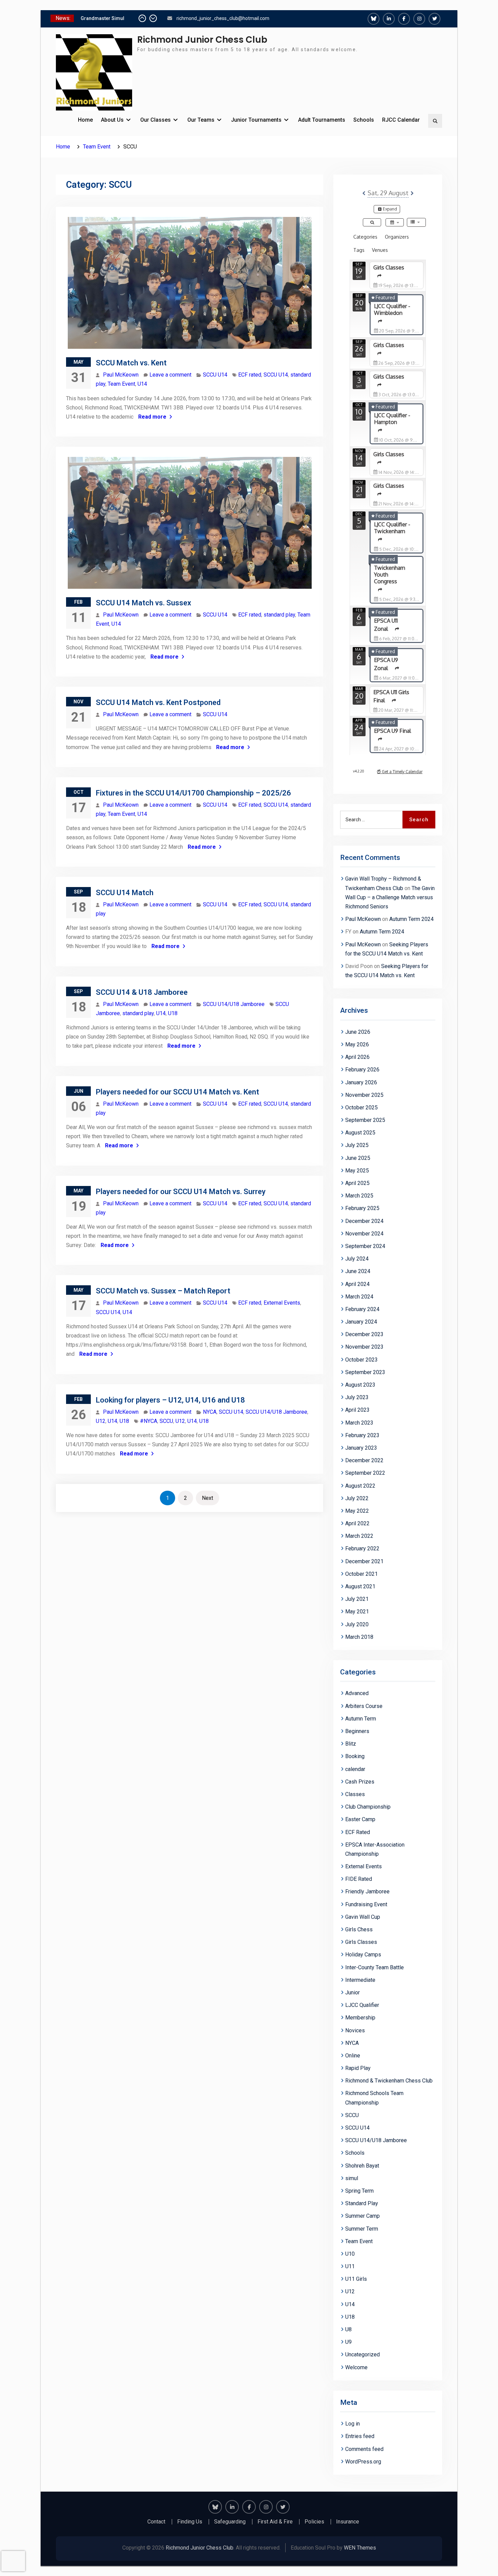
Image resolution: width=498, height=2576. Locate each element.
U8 (348, 2329)
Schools (364, 120)
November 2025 (364, 1095)
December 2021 (364, 1561)
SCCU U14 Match (125, 893)
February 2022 (362, 1548)
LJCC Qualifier (362, 2005)
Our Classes (155, 120)
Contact (156, 2522)
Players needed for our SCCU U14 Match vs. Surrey (181, 1192)
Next (207, 1498)
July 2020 (357, 1624)
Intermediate (360, 1980)
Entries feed (360, 2436)
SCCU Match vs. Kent (131, 363)
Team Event (121, 384)
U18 (173, 1013)
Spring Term (359, 2191)
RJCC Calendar (401, 120)
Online (353, 2056)
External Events (282, 1303)
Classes (355, 1794)
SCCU (166, 1421)
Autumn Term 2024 (411, 919)
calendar (355, 1769)
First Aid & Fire (275, 2522)
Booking (355, 1756)
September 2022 (365, 1473)
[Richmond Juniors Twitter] (434, 19)
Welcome (356, 2367)
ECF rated (250, 375)
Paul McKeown (121, 375)
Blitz (351, 1744)
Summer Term (362, 2229)
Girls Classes (361, 1942)
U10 (350, 2254)
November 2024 (364, 1234)
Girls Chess (359, 1929)
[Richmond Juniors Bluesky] (373, 19)
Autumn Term (361, 1719)
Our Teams (201, 120)
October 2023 (361, 1360)
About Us (112, 120)
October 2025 (361, 1108)
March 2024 (359, 1297)
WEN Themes (360, 2548)
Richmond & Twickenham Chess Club (389, 2081)
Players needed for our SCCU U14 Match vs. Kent (178, 1092)
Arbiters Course (364, 1706)
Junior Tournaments (256, 120)
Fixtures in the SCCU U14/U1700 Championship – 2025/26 (193, 793)
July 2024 (357, 1259)
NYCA (210, 1412)
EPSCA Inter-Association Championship (375, 1849)
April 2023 (357, 1410)
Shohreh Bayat (362, 2166)
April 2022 (357, 1523)
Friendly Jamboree (367, 1891)
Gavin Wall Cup (363, 1917)
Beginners (357, 1731)
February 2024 (362, 1309)
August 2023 (360, 1385)
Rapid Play (358, 2068)
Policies (314, 2522)
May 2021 (357, 1612)
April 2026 (357, 1057)
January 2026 (361, 1082)
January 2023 (361, 1448)
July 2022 (357, 1498)
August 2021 (360, 1586)
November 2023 (364, 1347)
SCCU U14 (215, 375)
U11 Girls (356, 2279)
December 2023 (364, 1334)
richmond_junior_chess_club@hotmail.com (223, 18)
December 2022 (364, 1460)
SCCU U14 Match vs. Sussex (143, 603)
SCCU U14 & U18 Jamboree (142, 992)
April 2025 (357, 1183)
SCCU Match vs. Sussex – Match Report (163, 1291)
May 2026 (357, 1044)
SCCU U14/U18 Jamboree (234, 1004)
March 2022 (359, 1536)
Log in (352, 2424)
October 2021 (361, 1574)
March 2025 (359, 1196)
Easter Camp (360, 1819)
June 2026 (358, 1032)
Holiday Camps (363, 1955)
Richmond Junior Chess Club (202, 40)
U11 (350, 2266)
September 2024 (365, 1246)
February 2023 (362, 1435)
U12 (101, 1421)
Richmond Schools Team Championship (374, 2098)
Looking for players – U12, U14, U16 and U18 (170, 1400)
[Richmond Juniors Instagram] (419, 19)
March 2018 (359, 1637)
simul (352, 2178)
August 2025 (360, 1133)
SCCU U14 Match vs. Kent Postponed (158, 702)
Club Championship (368, 1807)
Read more (152, 417)
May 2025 (357, 1171)
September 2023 (365, 1372)
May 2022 (357, 1511)
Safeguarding (230, 2522)
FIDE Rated (359, 1879)
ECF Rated (358, 1832)
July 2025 (357, 1145)
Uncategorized (362, 2354)
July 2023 (357, 1397)
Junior (352, 1993)
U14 (142, 384)
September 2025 (365, 1120)
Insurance (348, 2522)
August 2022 (360, 1486)
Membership (360, 2018)
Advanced (357, 1693)
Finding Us (190, 2522)
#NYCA (149, 1421)
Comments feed (364, 2449)
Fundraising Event (366, 1904)
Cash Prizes (360, 1782)
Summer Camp (362, 2216)
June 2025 (358, 1158)
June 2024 (358, 1271)
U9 (348, 2342)
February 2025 (362, 1208)
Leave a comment (170, 375)
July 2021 (357, 1599)
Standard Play (362, 2203)
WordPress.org (363, 2462)
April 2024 (357, 1284)
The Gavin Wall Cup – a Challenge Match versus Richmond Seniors (390, 897)
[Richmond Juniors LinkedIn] (389, 19)
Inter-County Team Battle (375, 1967)
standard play (279, 615)
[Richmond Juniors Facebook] (404, 19)
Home (85, 120)
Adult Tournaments (322, 120)
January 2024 (361, 1322)
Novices (355, 2030)
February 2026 (362, 1070)
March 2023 (359, 1423)
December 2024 (364, 1221)
